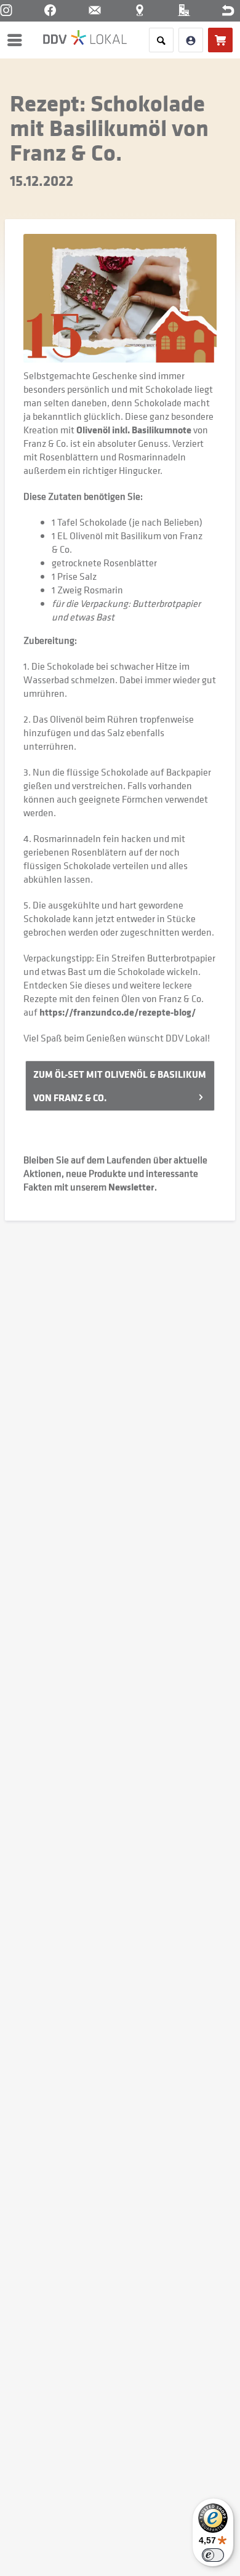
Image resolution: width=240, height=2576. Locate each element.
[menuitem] (18, 40)
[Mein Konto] (191, 40)
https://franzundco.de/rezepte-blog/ (118, 1012)
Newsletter (131, 1187)
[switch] (213, 2555)
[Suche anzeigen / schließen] (161, 40)
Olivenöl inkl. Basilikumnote (134, 430)
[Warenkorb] (220, 40)
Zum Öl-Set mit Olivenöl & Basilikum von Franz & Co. (120, 1086)
